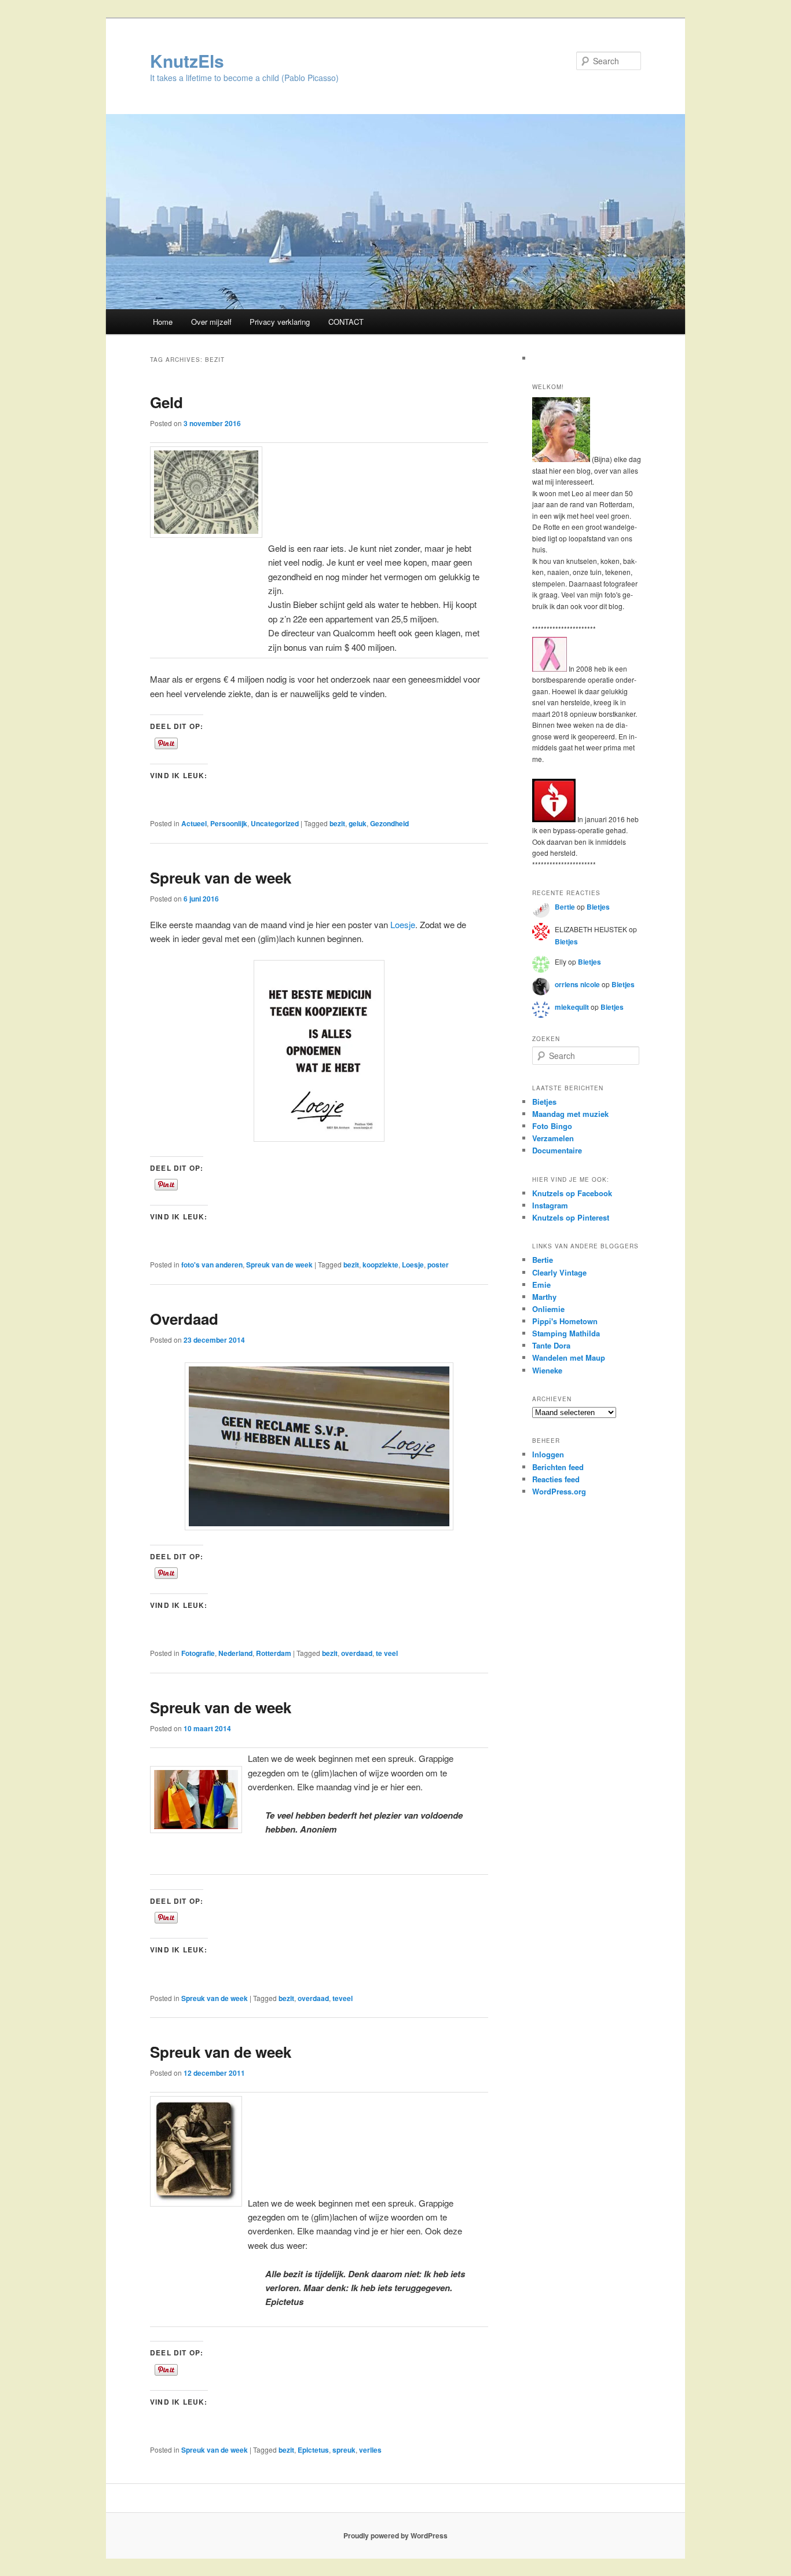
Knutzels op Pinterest (571, 1217)
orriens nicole (577, 984)
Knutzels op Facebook (572, 1193)
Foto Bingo (552, 1126)
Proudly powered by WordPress (395, 2535)
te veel (387, 1653)
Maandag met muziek (570, 1114)
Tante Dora (551, 1345)
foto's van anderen (212, 1265)
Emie (541, 1285)
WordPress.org (559, 1491)
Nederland (235, 1653)
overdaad (357, 1653)
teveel (343, 1998)
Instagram (550, 1205)
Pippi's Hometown (565, 1321)
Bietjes (598, 907)
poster (438, 1265)
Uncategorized (275, 823)
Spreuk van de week (221, 877)
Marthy (544, 1297)
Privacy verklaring (280, 322)
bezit (337, 823)
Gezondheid (389, 823)
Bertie (565, 907)
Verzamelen (553, 1138)
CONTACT (346, 322)
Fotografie (198, 1653)
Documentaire (557, 1150)
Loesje (403, 924)
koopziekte (380, 1265)
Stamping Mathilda (566, 1333)
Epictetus (313, 2450)
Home (163, 322)
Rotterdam (274, 1653)
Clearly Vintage (559, 1272)
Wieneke (547, 1370)
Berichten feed (558, 1467)
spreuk (344, 2450)
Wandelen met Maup (569, 1357)
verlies (370, 2450)
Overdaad (184, 1319)
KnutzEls (187, 61)
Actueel (194, 823)
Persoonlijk (229, 823)
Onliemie (548, 1309)
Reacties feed (556, 1479)
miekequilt (572, 1007)
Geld (166, 402)
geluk (358, 823)
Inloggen (548, 1454)
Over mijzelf (211, 322)
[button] (319, 1446)
